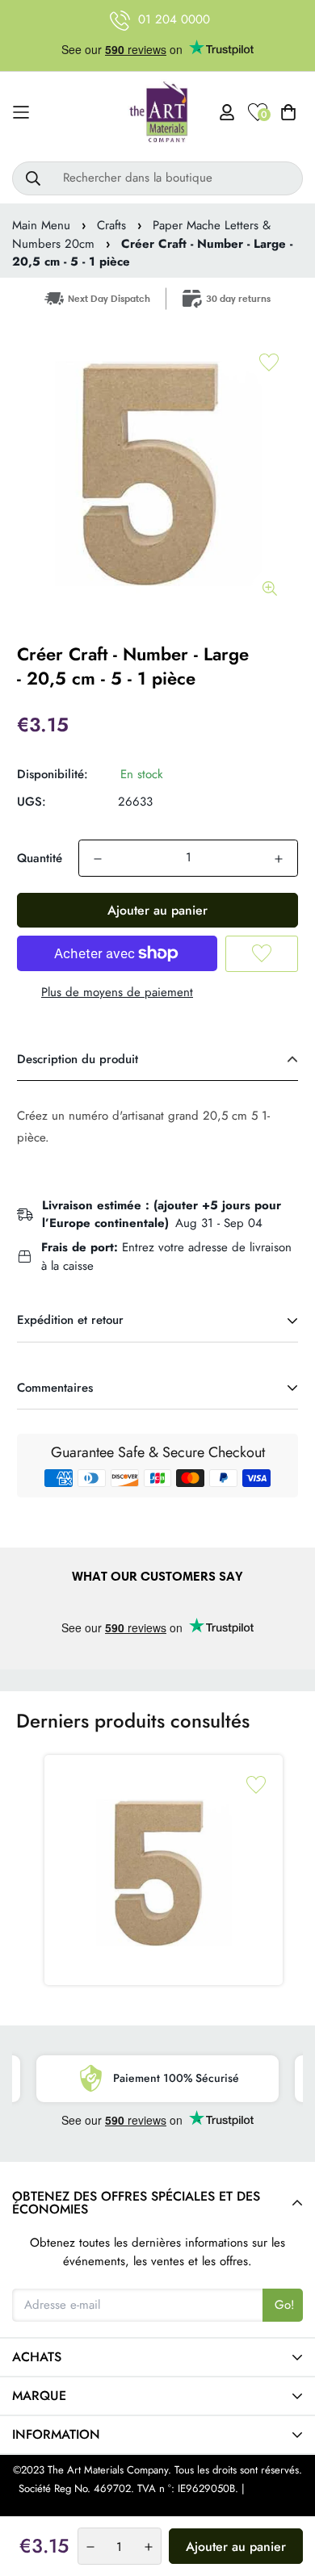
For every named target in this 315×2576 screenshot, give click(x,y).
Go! (285, 2305)
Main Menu (41, 225)
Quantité (40, 858)
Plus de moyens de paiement (117, 992)
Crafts (111, 225)
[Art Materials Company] (158, 113)
